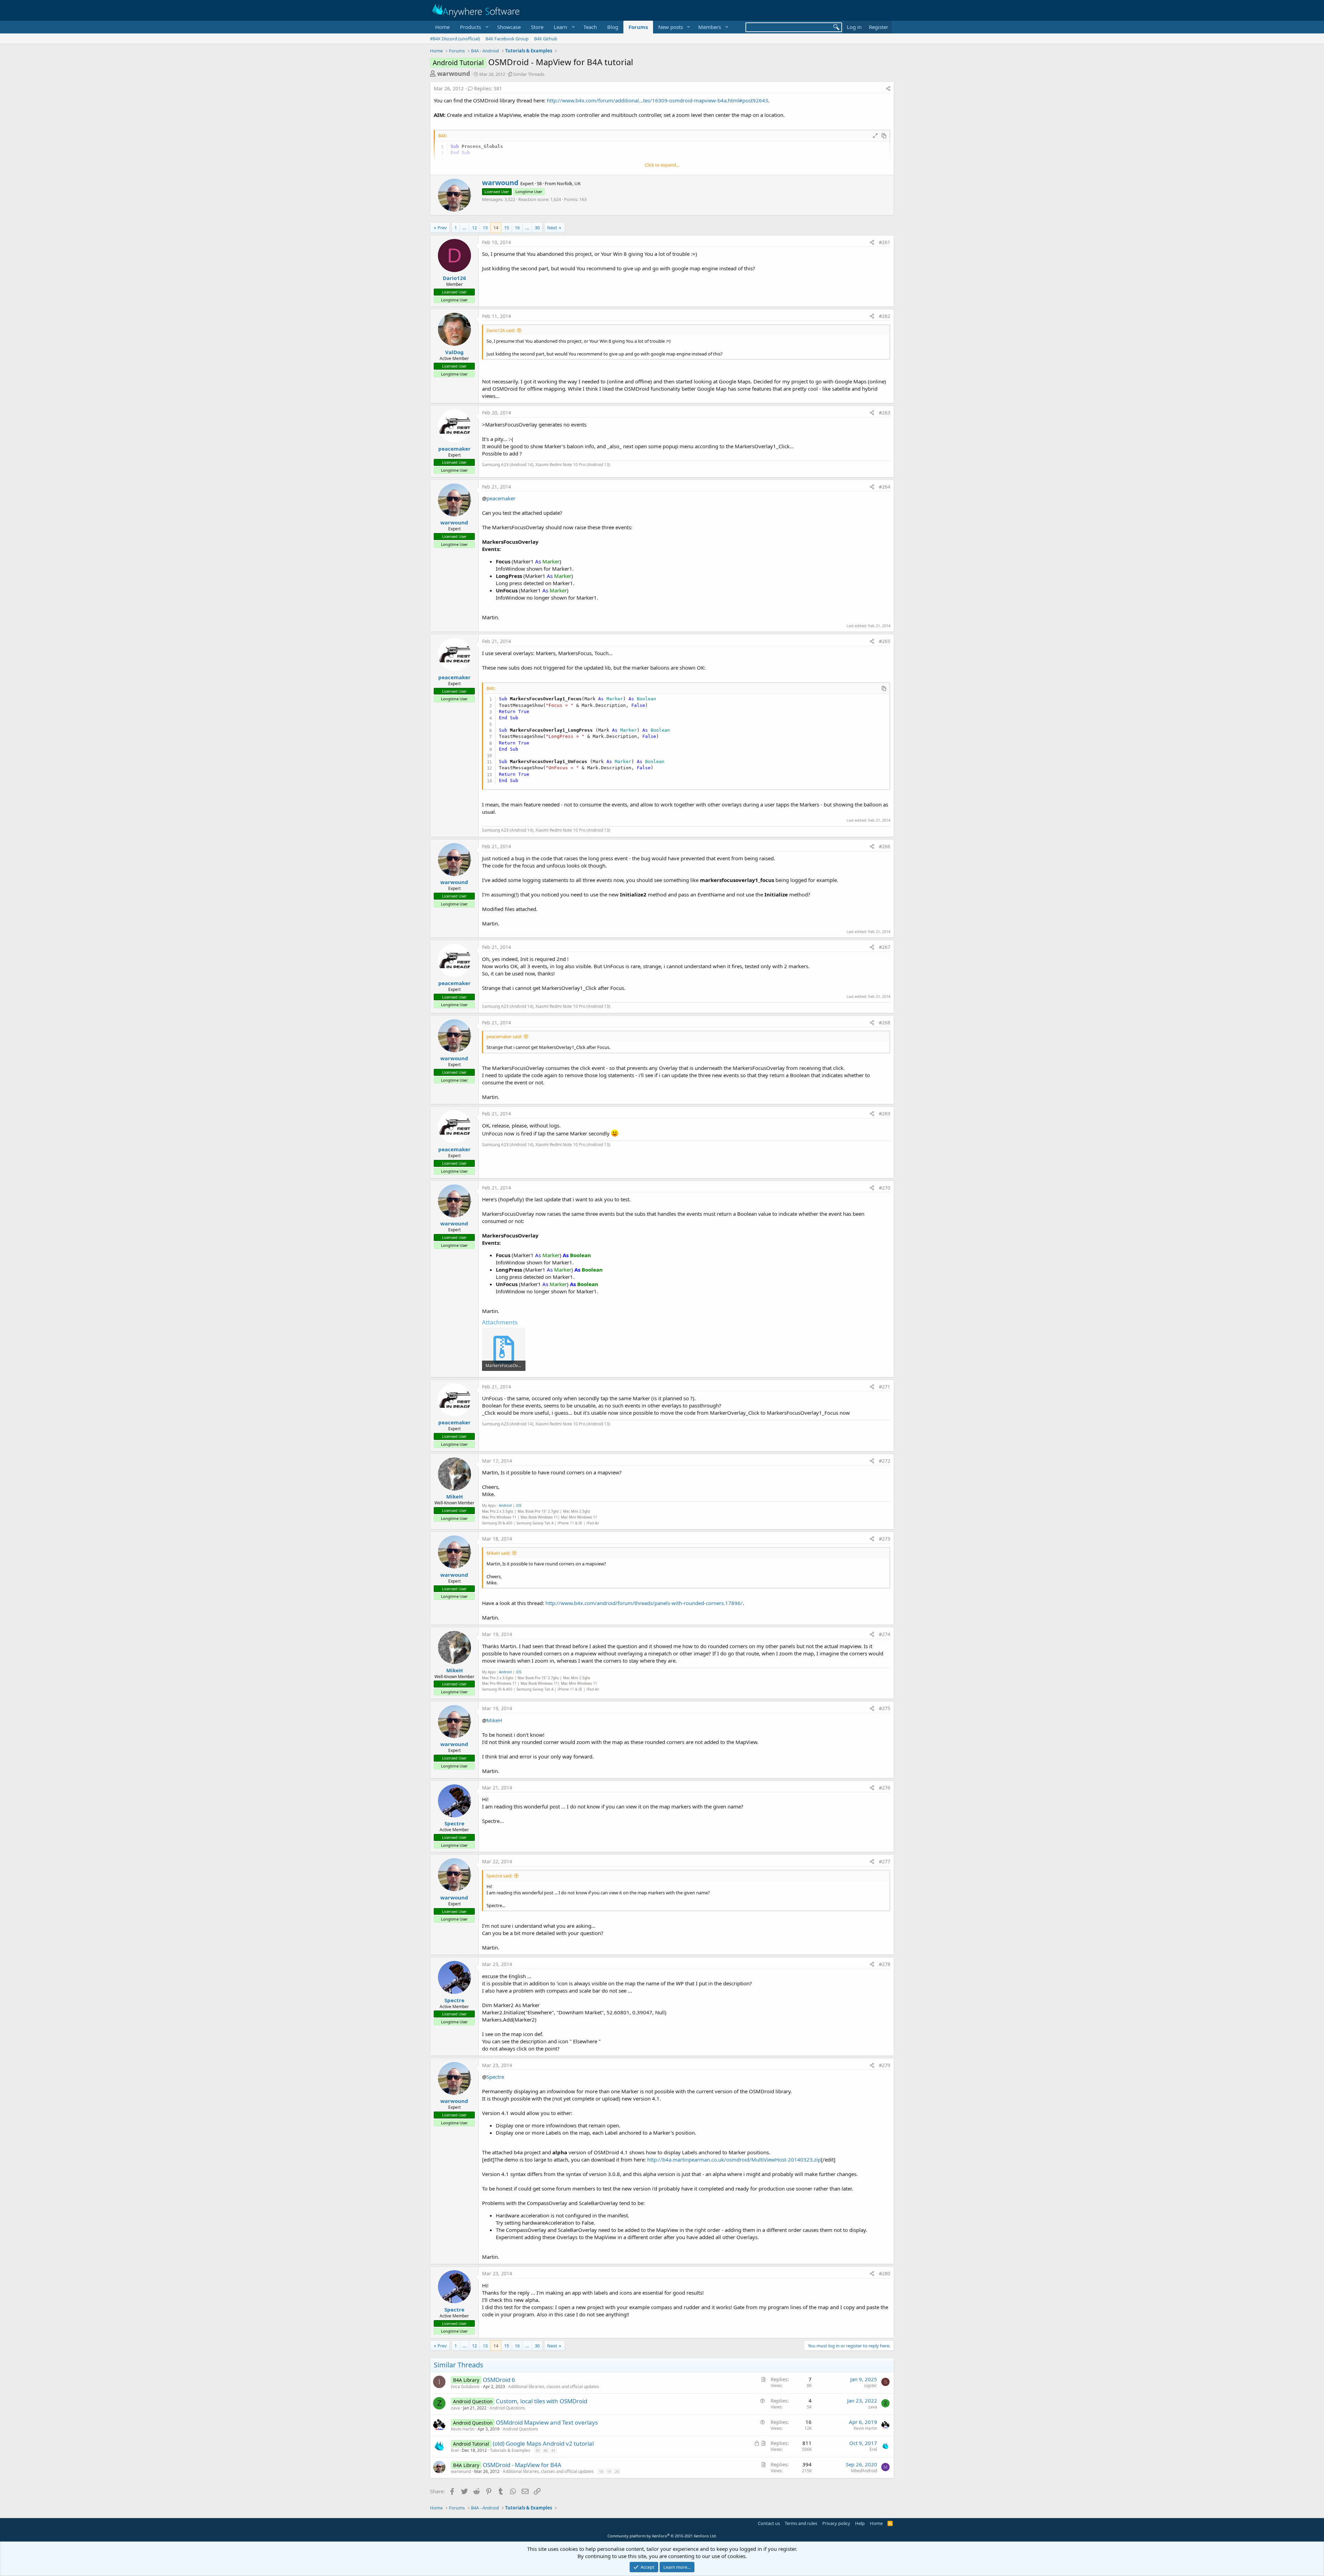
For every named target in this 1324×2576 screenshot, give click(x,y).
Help (860, 2523)
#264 (885, 487)
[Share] (888, 89)
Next (552, 228)
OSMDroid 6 (499, 2380)
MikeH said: (498, 1553)
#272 (885, 1461)
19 (609, 2471)
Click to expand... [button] (662, 165)
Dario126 (454, 278)
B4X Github (546, 39)
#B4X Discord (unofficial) (455, 39)
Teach (590, 27)
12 (474, 228)
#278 (885, 1964)
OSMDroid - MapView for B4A (522, 2465)
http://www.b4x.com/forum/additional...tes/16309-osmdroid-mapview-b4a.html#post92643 (658, 100)
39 (538, 2450)
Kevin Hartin (463, 2429)
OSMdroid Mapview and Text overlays (547, 2422)
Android (505, 1505)
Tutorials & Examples (510, 2450)
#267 (885, 947)
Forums (638, 27)
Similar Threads (529, 74)
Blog (613, 27)
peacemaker (454, 449)
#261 (885, 242)
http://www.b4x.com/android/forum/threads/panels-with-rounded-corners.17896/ (644, 1603)
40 (545, 2450)
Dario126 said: (501, 330)
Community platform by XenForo (662, 2536)
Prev (442, 228)
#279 (885, 2065)
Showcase (509, 27)
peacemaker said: (504, 1036)
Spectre (454, 1823)
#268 (885, 1023)
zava (455, 2408)
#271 (885, 1387)
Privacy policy (836, 2523)
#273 (885, 1539)
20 (617, 2471)
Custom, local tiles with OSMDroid (541, 2401)
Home (442, 27)
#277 (885, 1861)
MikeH (454, 1496)
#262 (885, 316)
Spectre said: (499, 1876)
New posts (671, 27)
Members (710, 27)
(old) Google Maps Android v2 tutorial (543, 2443)
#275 (885, 1708)
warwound (454, 73)
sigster (871, 2385)
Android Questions (507, 2408)
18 (601, 2471)
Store (537, 27)
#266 (885, 846)
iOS (519, 1505)
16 (517, 228)
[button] (473, 27)
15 (506, 228)
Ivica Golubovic (465, 2387)
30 (537, 228)
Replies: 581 (488, 88)
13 (485, 228)
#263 (885, 413)
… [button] (464, 228)
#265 (885, 641)
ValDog (454, 352)
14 (496, 228)
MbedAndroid (864, 2471)
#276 (885, 1788)
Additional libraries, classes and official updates (554, 2387)
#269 (885, 1114)
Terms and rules (801, 2523)
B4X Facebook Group (507, 39)
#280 (885, 2273)
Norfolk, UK (569, 183)
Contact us (769, 2523)
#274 (885, 1634)
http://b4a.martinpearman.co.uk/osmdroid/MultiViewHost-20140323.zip (734, 2159)
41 (553, 2450)
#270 (885, 1188)
